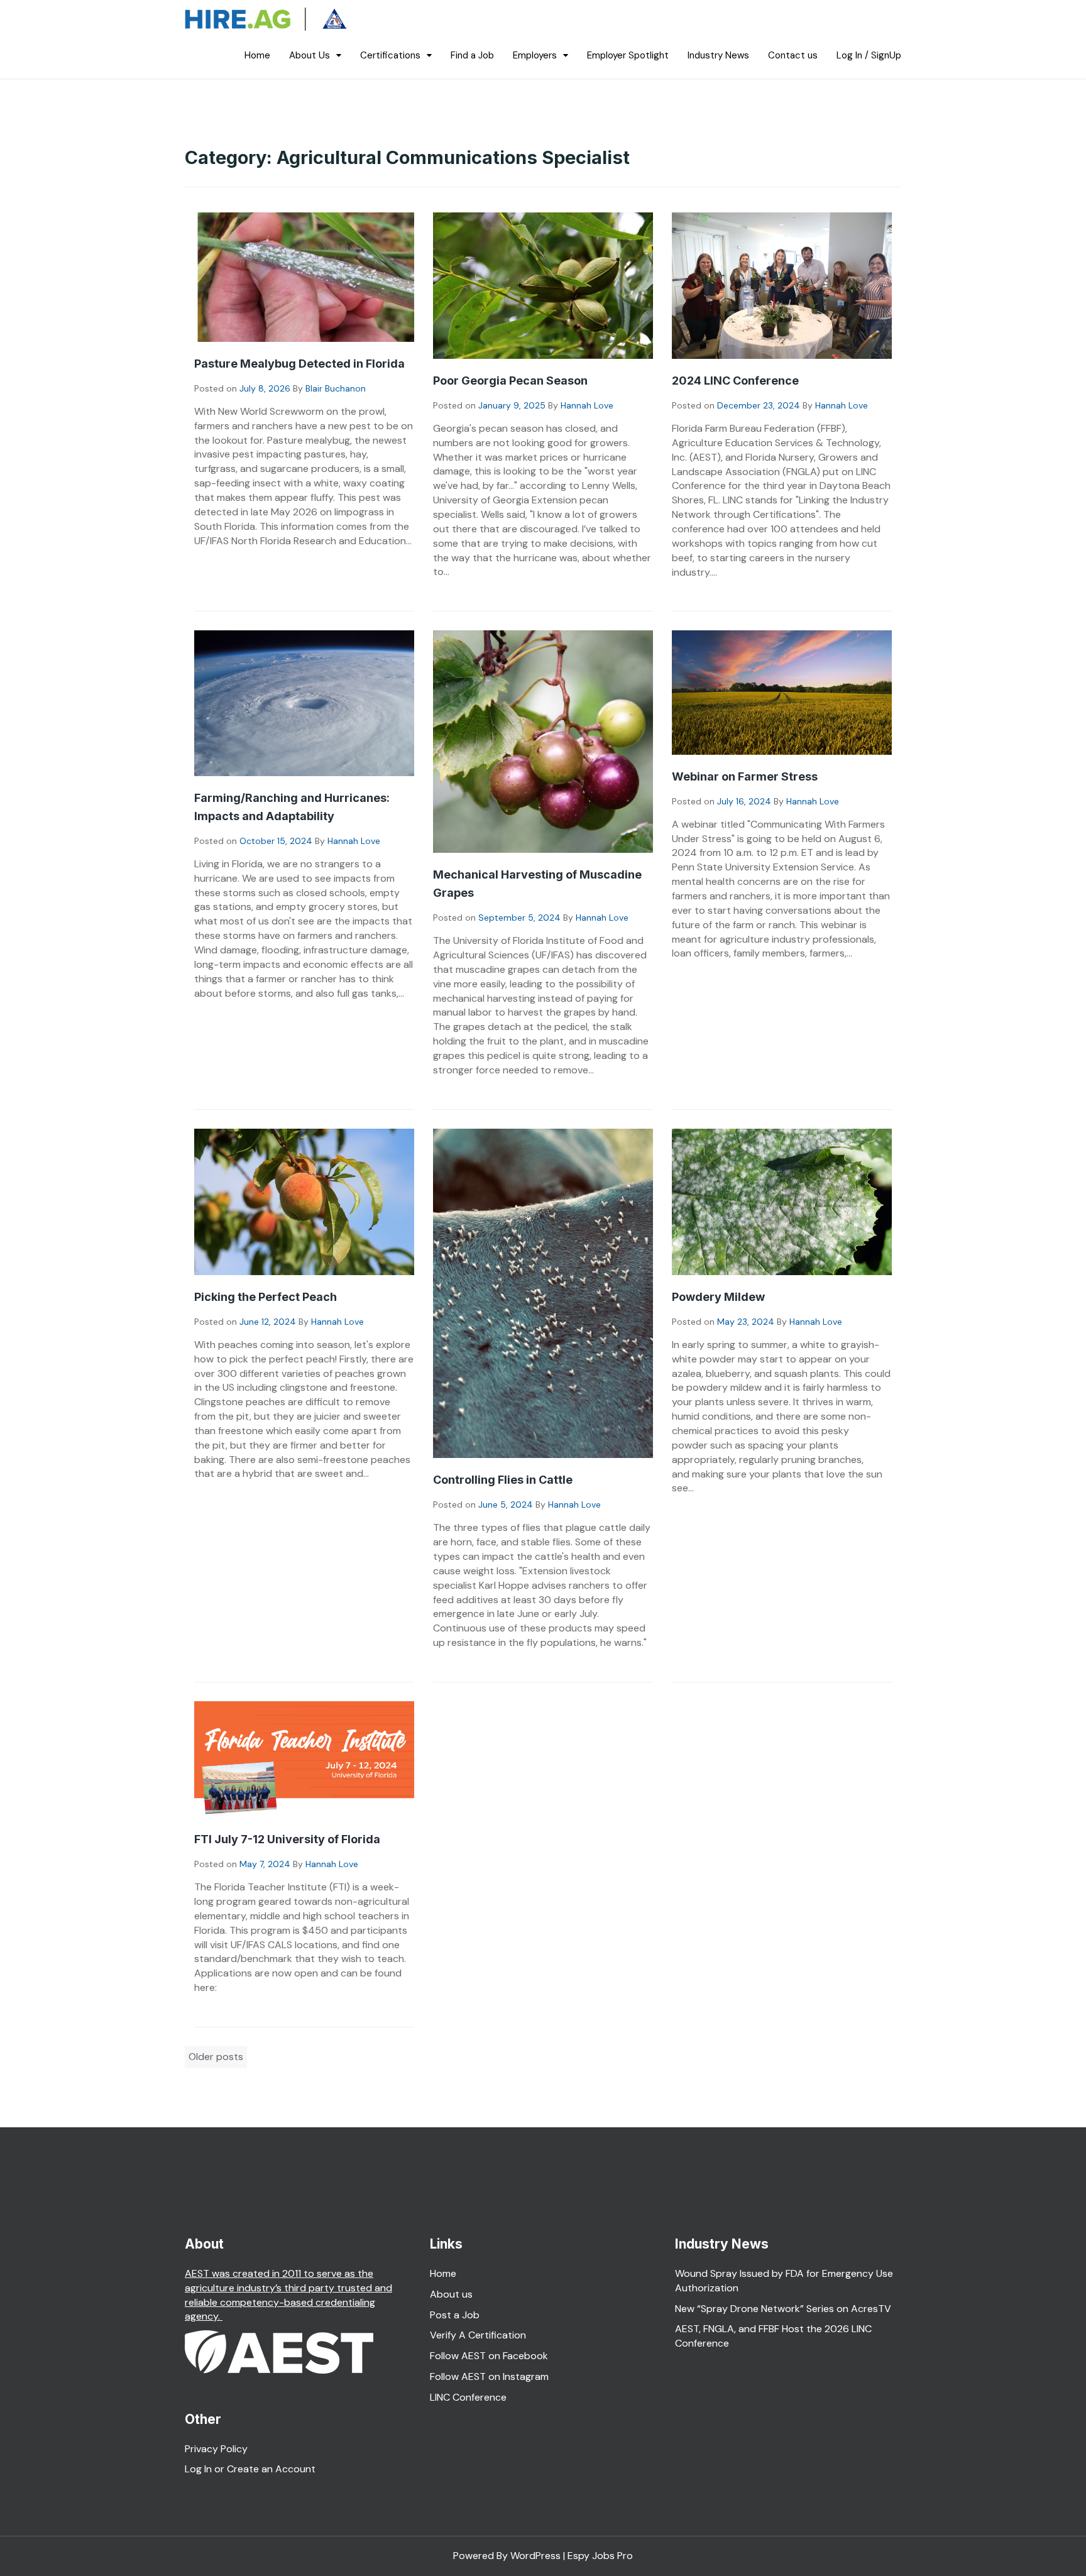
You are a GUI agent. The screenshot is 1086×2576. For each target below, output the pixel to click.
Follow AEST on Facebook (489, 2356)
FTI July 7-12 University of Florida (287, 1839)
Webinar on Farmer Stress (745, 776)
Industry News (718, 55)
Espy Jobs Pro (600, 2556)
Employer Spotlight (628, 55)
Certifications (390, 55)
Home (257, 55)
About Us (310, 55)
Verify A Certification (478, 2335)
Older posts (216, 2057)
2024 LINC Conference (735, 381)
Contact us (793, 55)
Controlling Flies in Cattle (503, 1480)
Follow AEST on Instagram (489, 2376)
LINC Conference (468, 2397)
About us (451, 2294)
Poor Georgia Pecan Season (510, 381)
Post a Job (455, 2315)
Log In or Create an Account (250, 2469)
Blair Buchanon (336, 388)
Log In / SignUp (869, 55)
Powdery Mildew (718, 1297)
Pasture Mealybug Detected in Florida (299, 364)
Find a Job (472, 55)
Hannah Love (587, 405)
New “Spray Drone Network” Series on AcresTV (783, 2309)
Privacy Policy (216, 2449)
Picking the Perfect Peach (266, 1297)
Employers (535, 55)
